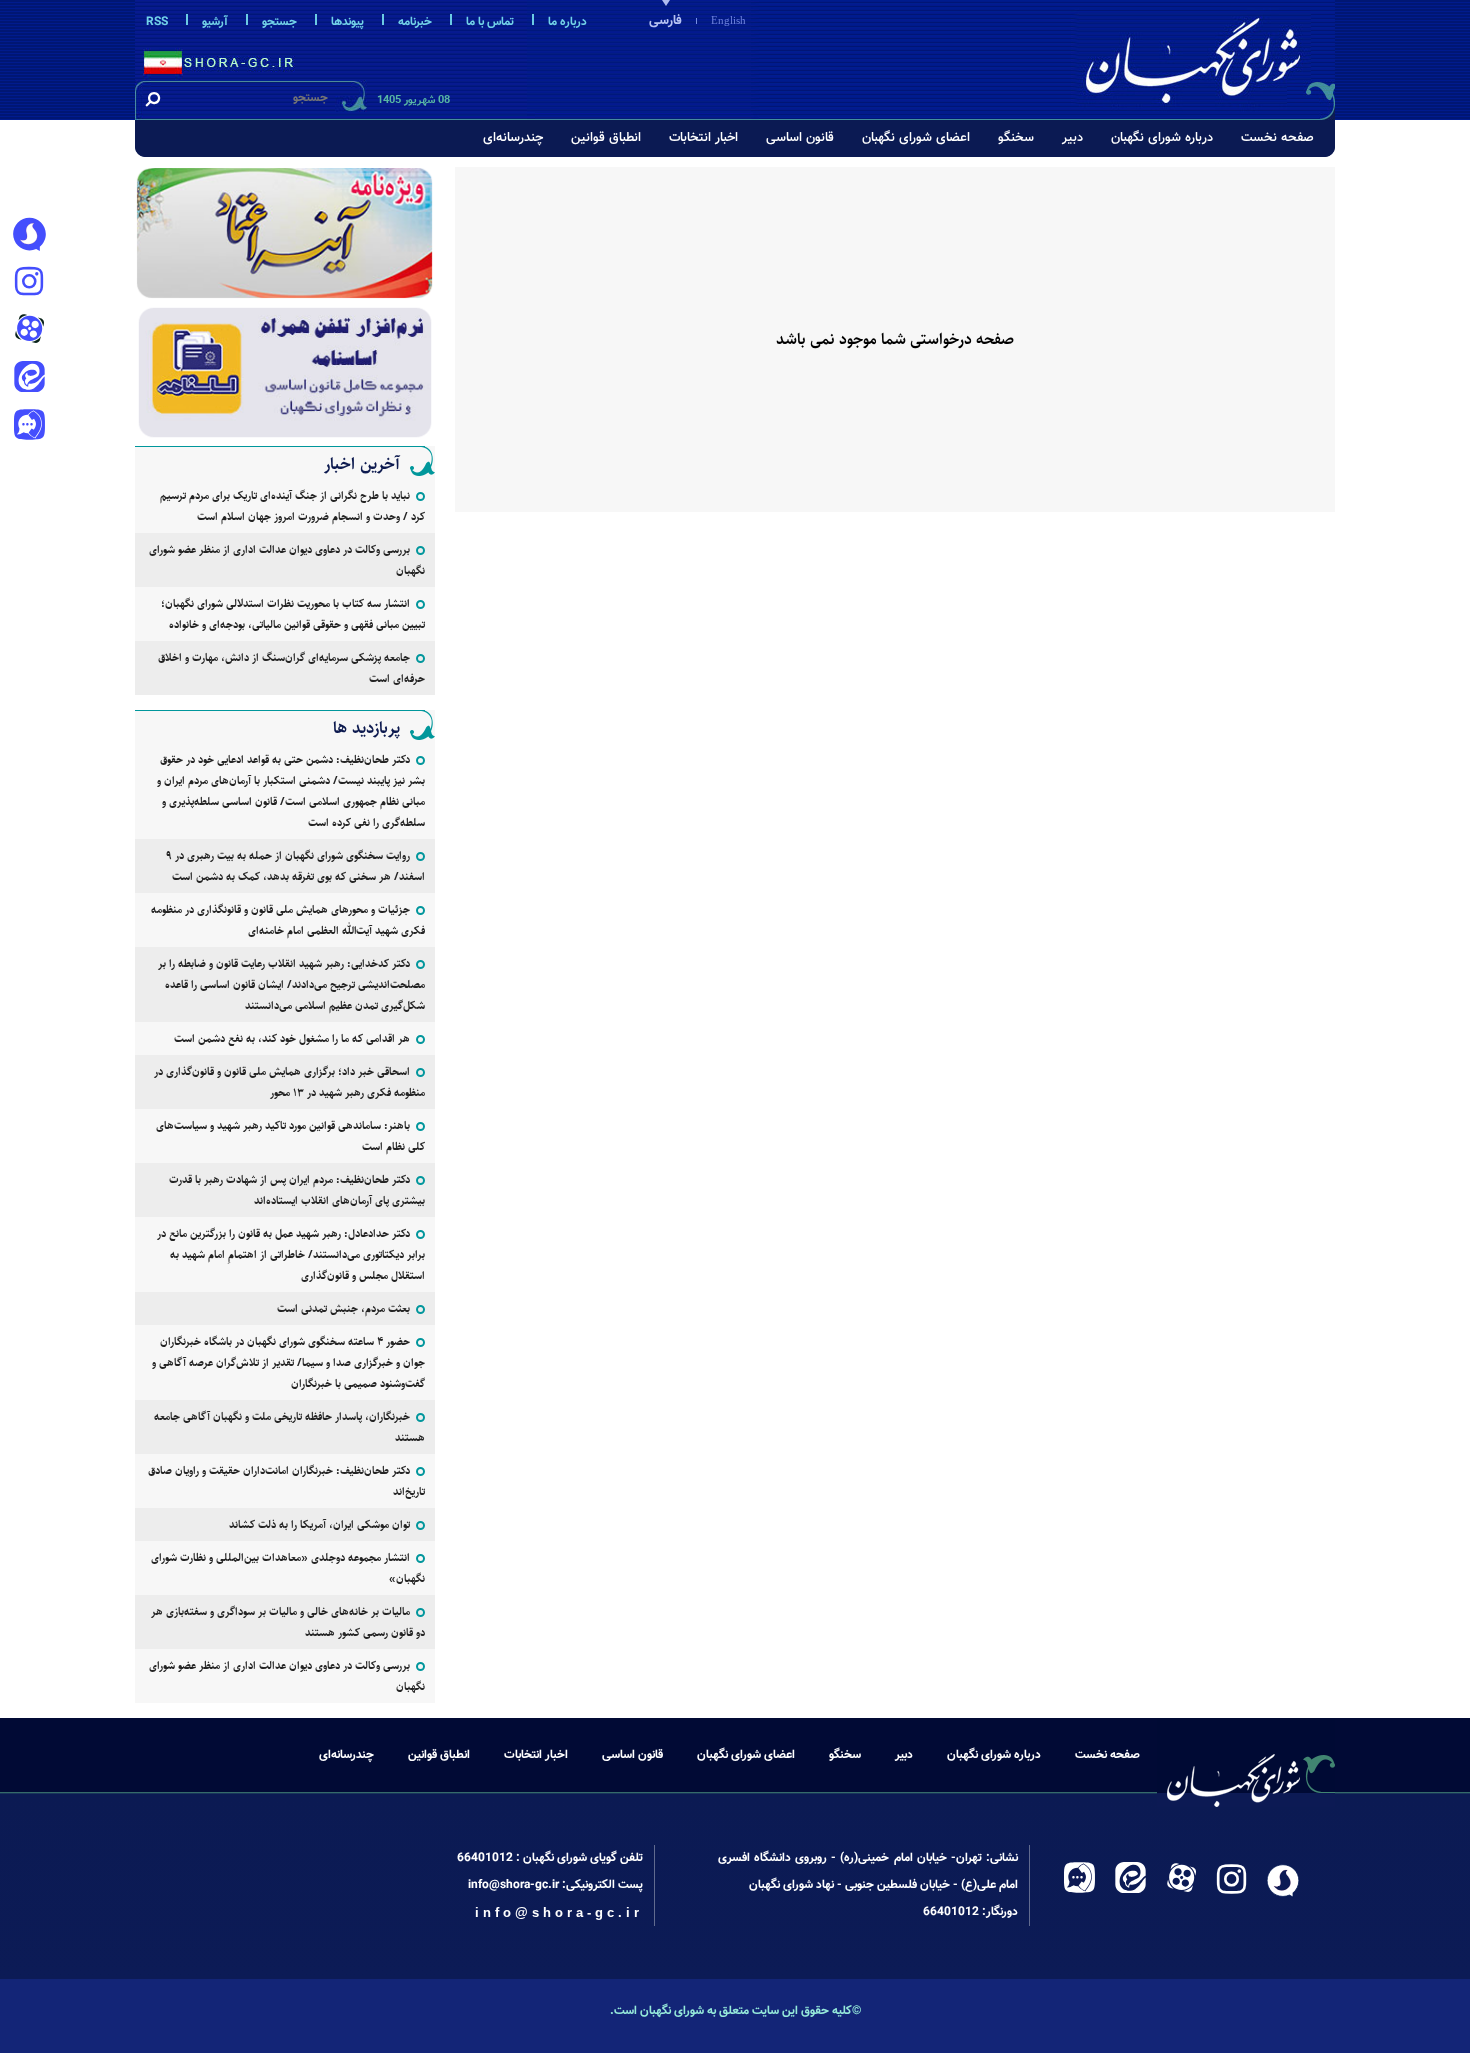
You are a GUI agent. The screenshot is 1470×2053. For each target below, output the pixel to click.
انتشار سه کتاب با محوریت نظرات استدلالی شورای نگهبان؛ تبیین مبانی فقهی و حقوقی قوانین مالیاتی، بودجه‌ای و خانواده (293, 614)
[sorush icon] (29, 235)
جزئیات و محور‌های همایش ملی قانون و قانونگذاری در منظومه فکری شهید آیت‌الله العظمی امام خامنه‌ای (288, 920)
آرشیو (215, 22)
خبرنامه (415, 22)
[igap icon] (29, 427)
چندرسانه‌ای (513, 138)
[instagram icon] (29, 283)
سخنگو (1016, 138)
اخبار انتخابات (703, 138)
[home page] (1207, 56)
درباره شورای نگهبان (1162, 138)
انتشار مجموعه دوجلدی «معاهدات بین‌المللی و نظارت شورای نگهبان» (288, 1568)
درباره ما (567, 22)
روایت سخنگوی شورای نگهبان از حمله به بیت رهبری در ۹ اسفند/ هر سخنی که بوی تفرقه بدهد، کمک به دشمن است (295, 866)
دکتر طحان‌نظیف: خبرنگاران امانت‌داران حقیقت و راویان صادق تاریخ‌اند (286, 1481)
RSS (157, 22)
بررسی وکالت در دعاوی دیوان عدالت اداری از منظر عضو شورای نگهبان (287, 560)
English (728, 20)
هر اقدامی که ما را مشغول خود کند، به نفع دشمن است (292, 1038)
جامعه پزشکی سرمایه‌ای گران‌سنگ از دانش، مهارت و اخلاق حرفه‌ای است (291, 668)
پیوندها (347, 22)
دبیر (1072, 138)
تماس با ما (490, 22)
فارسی (665, 21)
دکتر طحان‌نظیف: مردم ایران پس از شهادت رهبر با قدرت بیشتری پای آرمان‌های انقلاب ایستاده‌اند (297, 1190)
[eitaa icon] (29, 379)
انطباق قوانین (606, 138)
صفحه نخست (1277, 138)
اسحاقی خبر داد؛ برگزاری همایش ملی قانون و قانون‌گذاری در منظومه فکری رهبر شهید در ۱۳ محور (289, 1082)
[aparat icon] (29, 331)
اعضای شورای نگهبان (916, 138)
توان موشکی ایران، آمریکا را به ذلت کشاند (319, 1524)
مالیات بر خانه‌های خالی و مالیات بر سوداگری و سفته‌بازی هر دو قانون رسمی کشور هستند (288, 1622)
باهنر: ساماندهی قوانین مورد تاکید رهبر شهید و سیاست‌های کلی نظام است (290, 1136)
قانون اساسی (800, 138)
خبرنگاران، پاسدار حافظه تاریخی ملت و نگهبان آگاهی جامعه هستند (289, 1427)
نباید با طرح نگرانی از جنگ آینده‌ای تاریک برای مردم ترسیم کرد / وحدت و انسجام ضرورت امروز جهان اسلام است (292, 506)
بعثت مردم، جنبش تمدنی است (343, 1308)
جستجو (279, 22)
